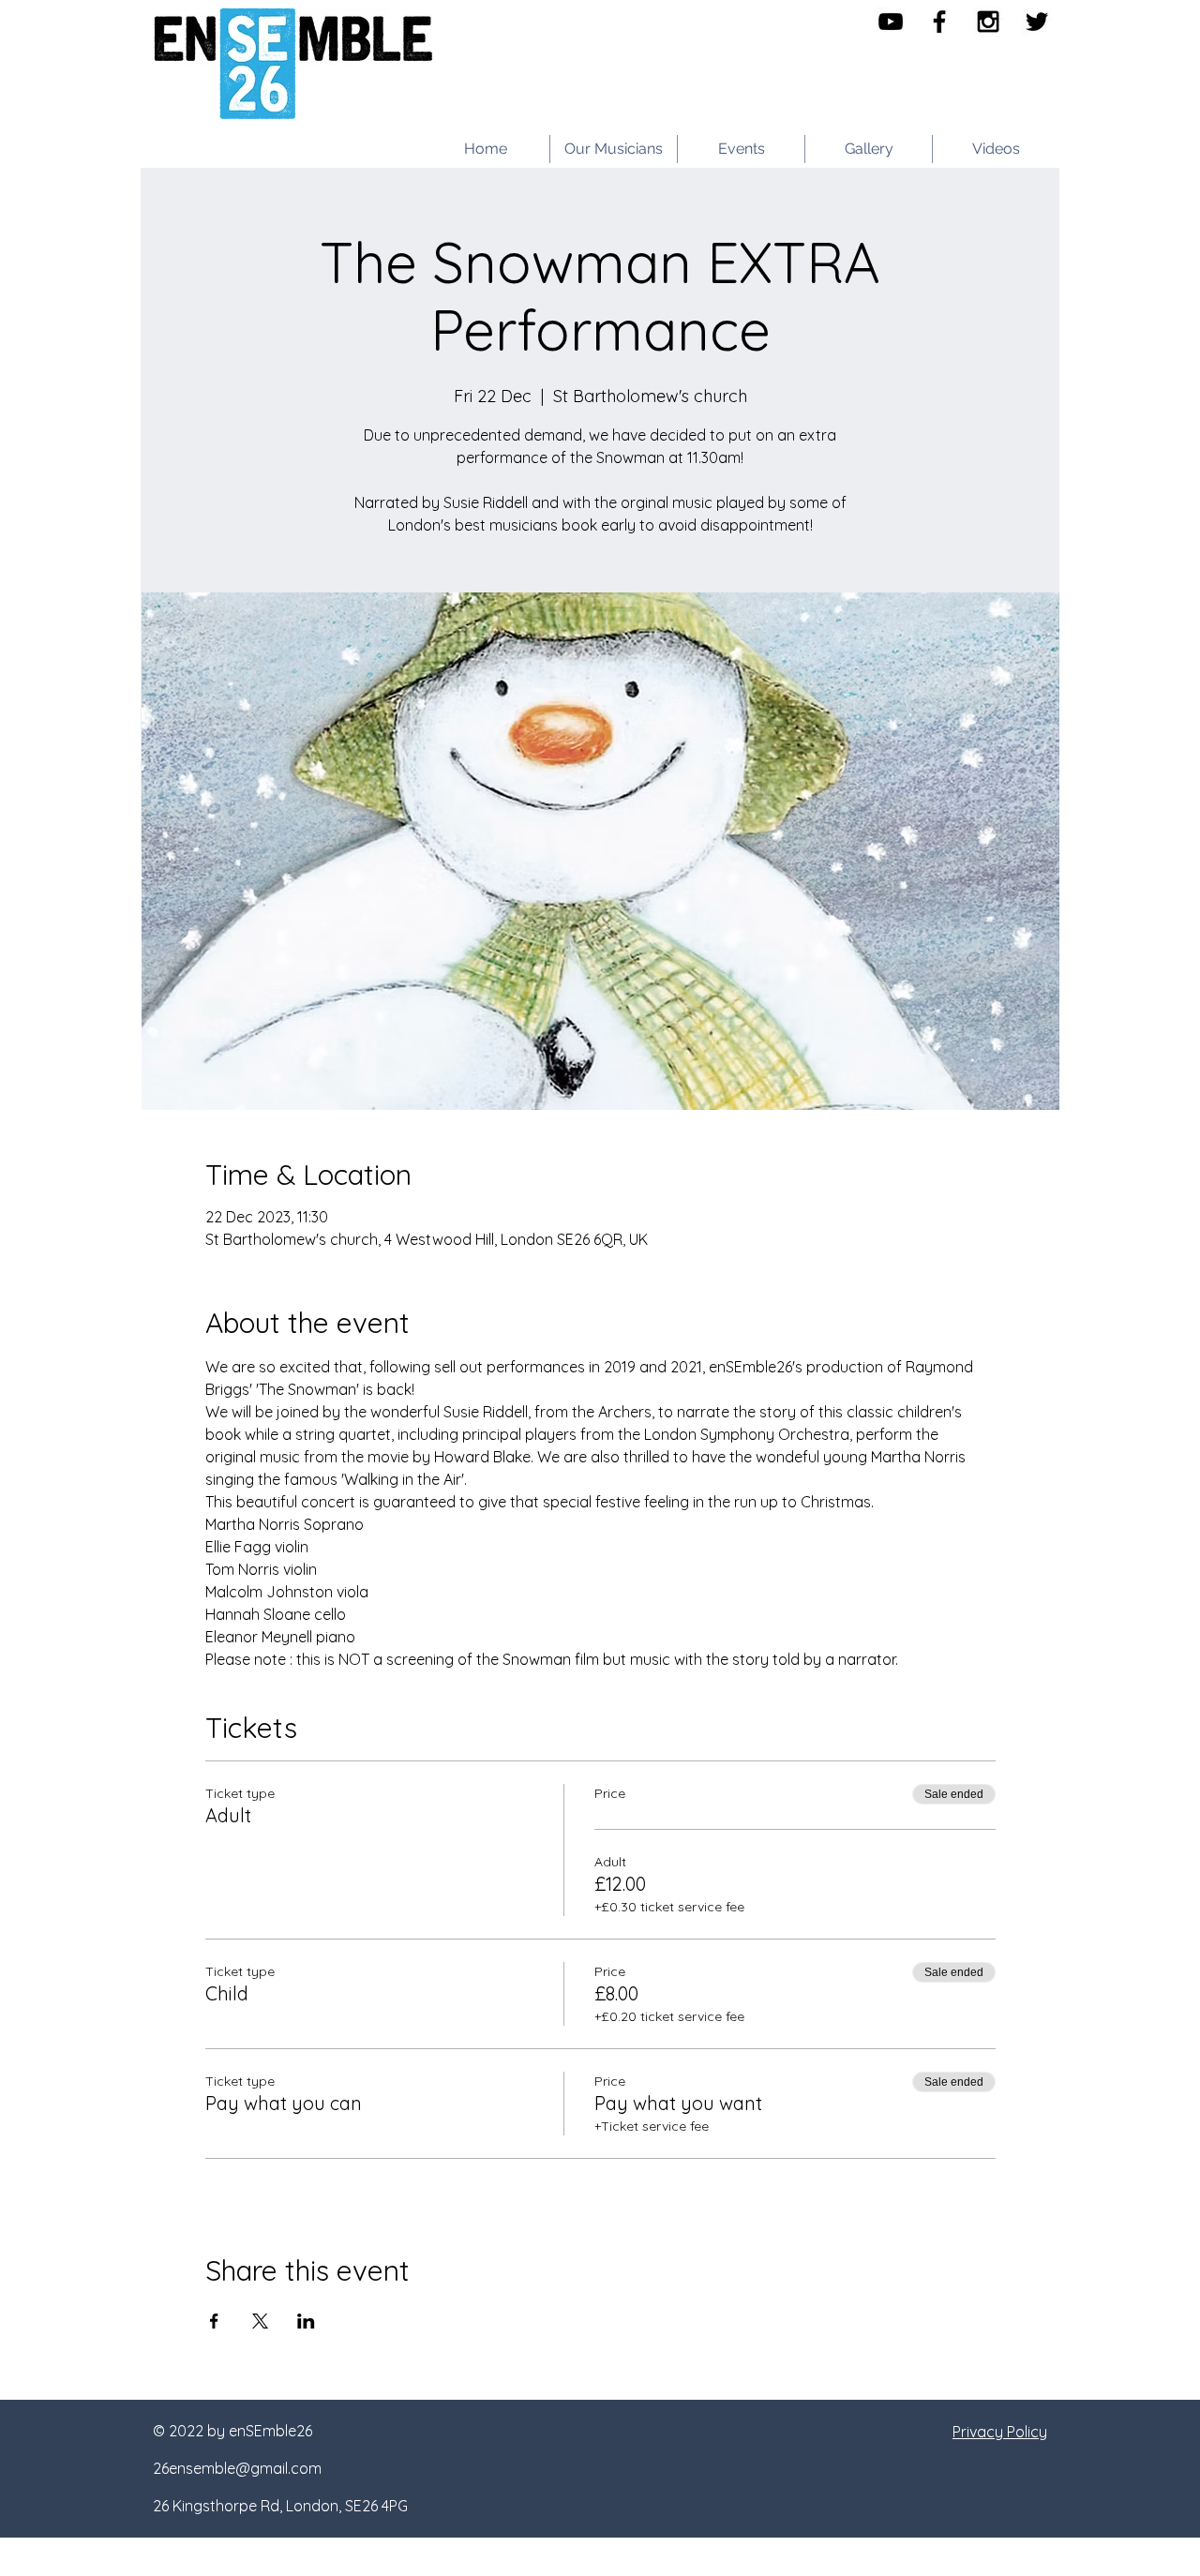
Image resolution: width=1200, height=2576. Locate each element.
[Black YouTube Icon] (891, 22)
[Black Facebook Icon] (939, 22)
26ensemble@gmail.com (237, 2468)
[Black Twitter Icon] (1037, 22)
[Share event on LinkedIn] (306, 2321)
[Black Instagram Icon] (988, 22)
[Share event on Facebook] (214, 2321)
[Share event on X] (260, 2321)
